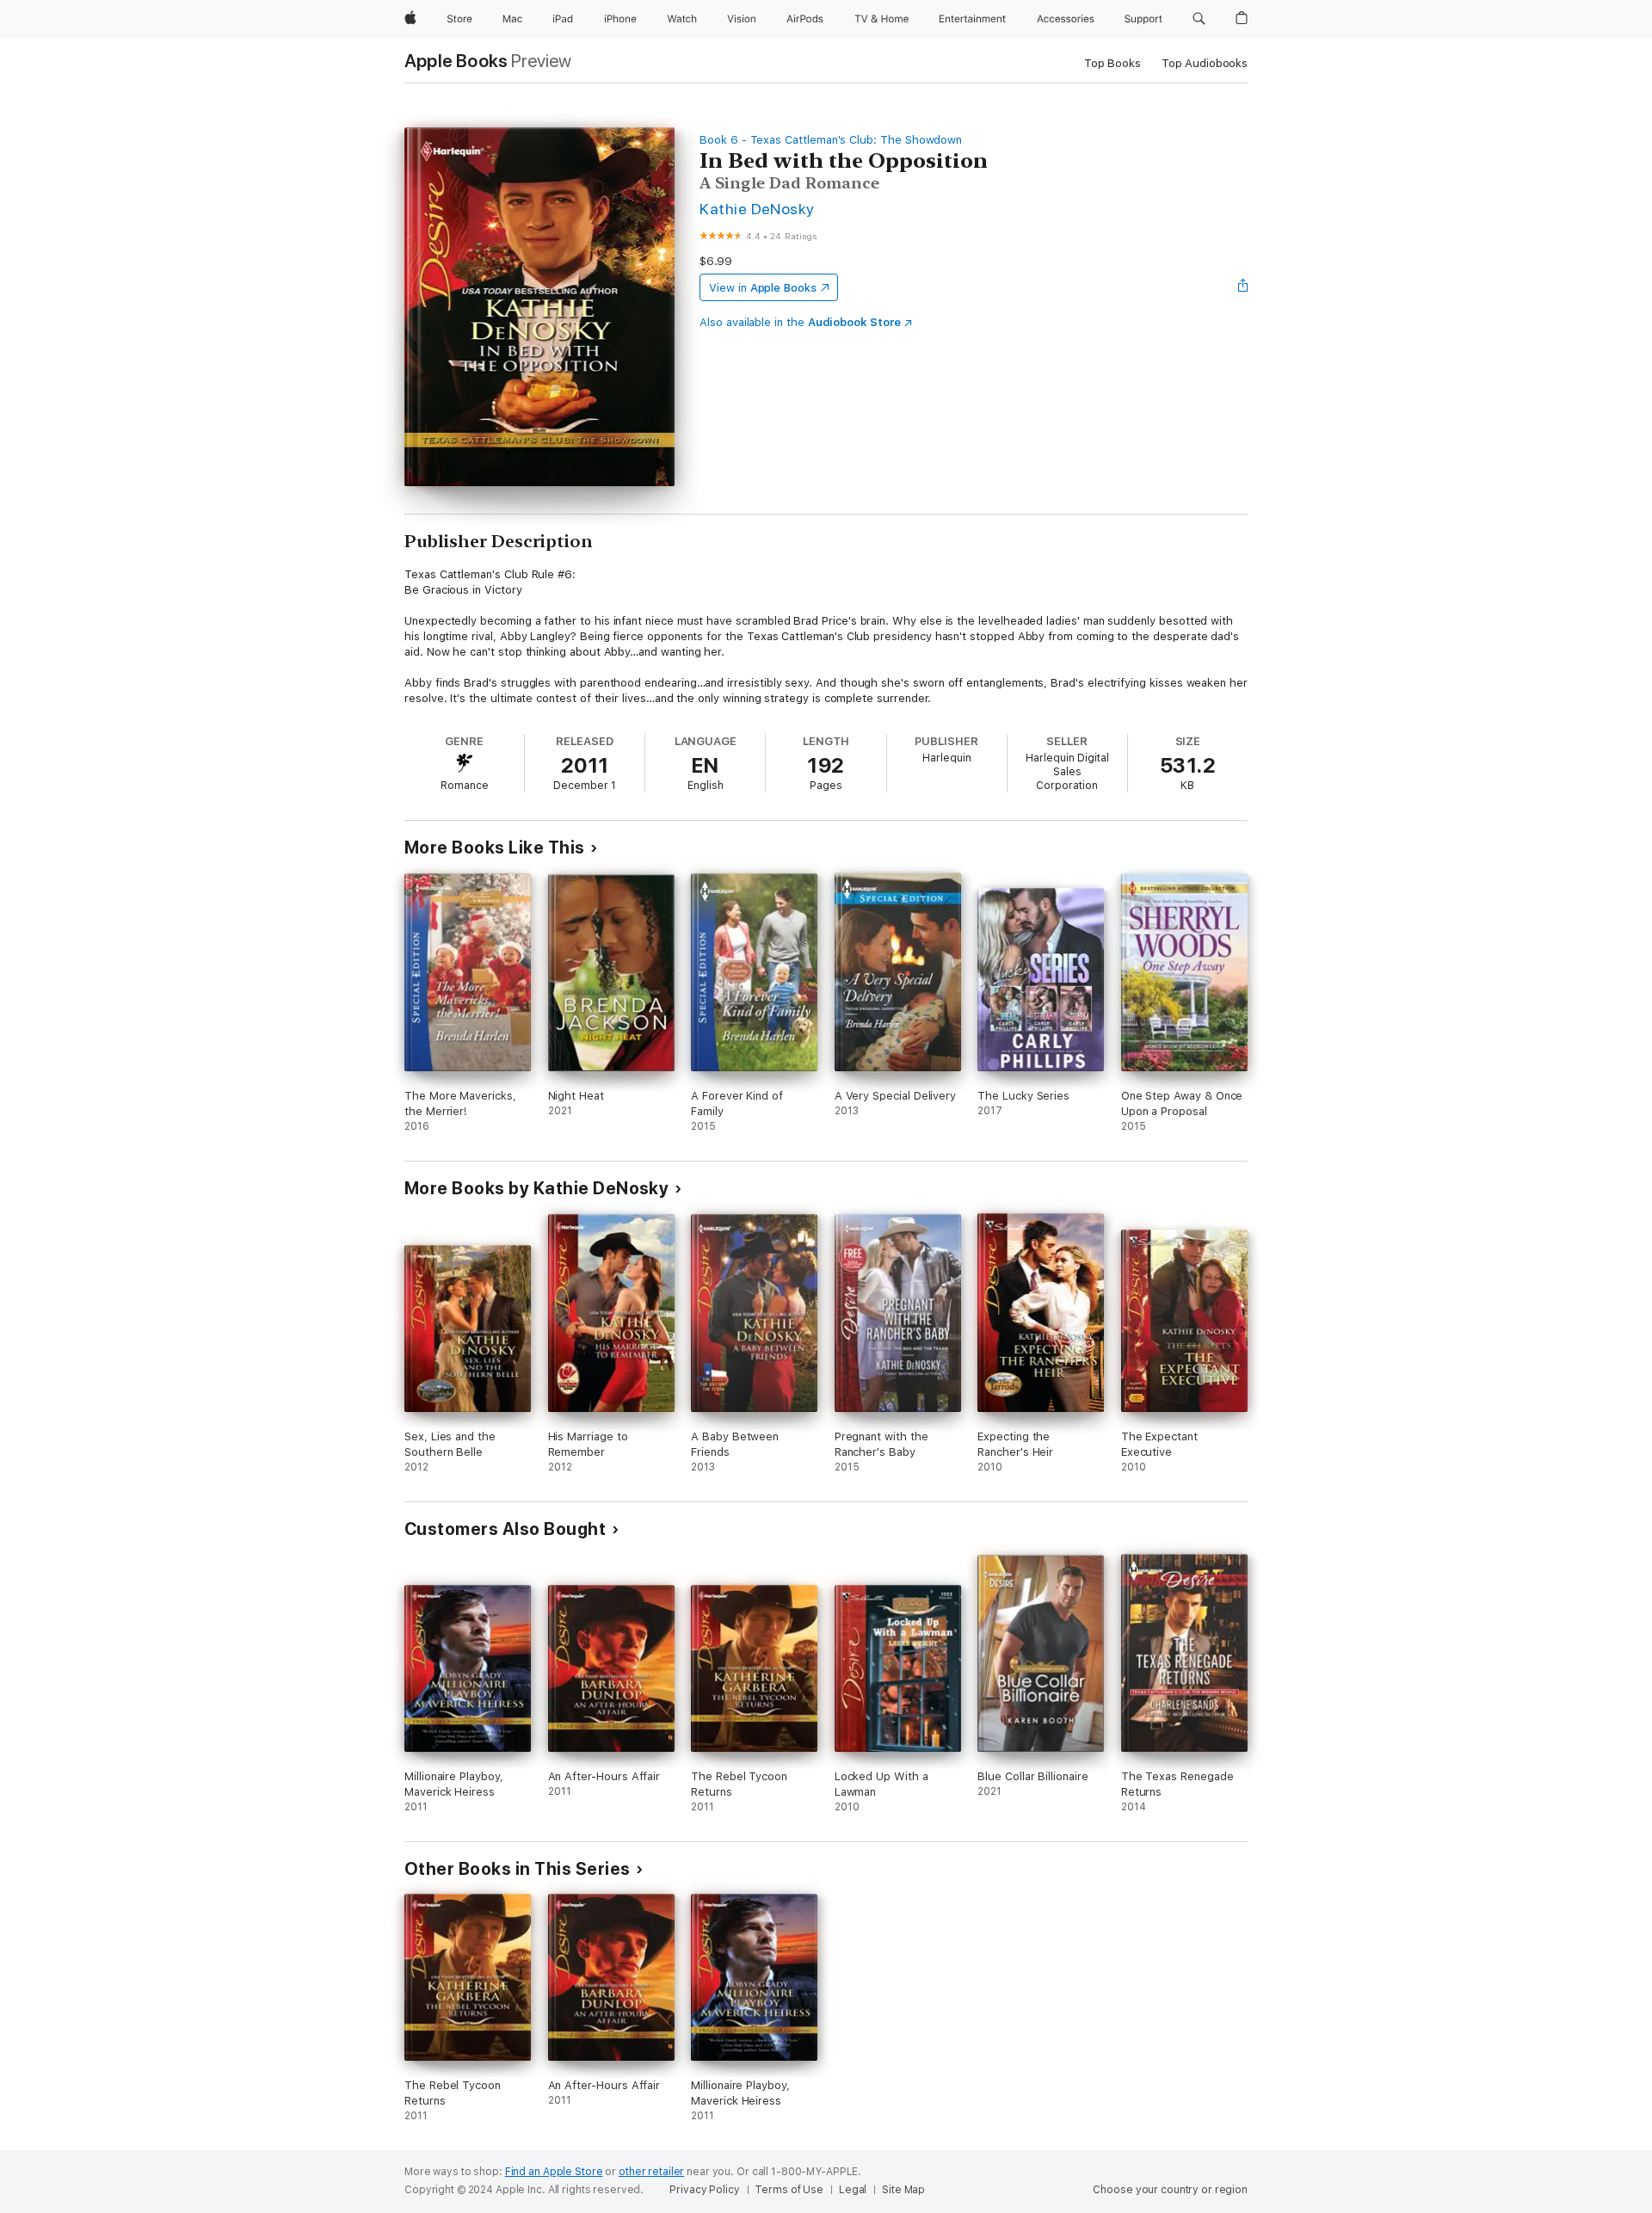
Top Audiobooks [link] (1205, 63)
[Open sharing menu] (1243, 287)
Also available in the (800, 322)
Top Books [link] (1113, 63)
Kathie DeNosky (757, 209)
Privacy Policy (704, 2190)
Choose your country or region (1170, 2190)
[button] (1199, 19)
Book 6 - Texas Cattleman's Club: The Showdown (831, 140)
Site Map (903, 2190)
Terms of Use (789, 2190)
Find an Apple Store (554, 2172)
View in (763, 288)
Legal (853, 2190)
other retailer (651, 2172)
